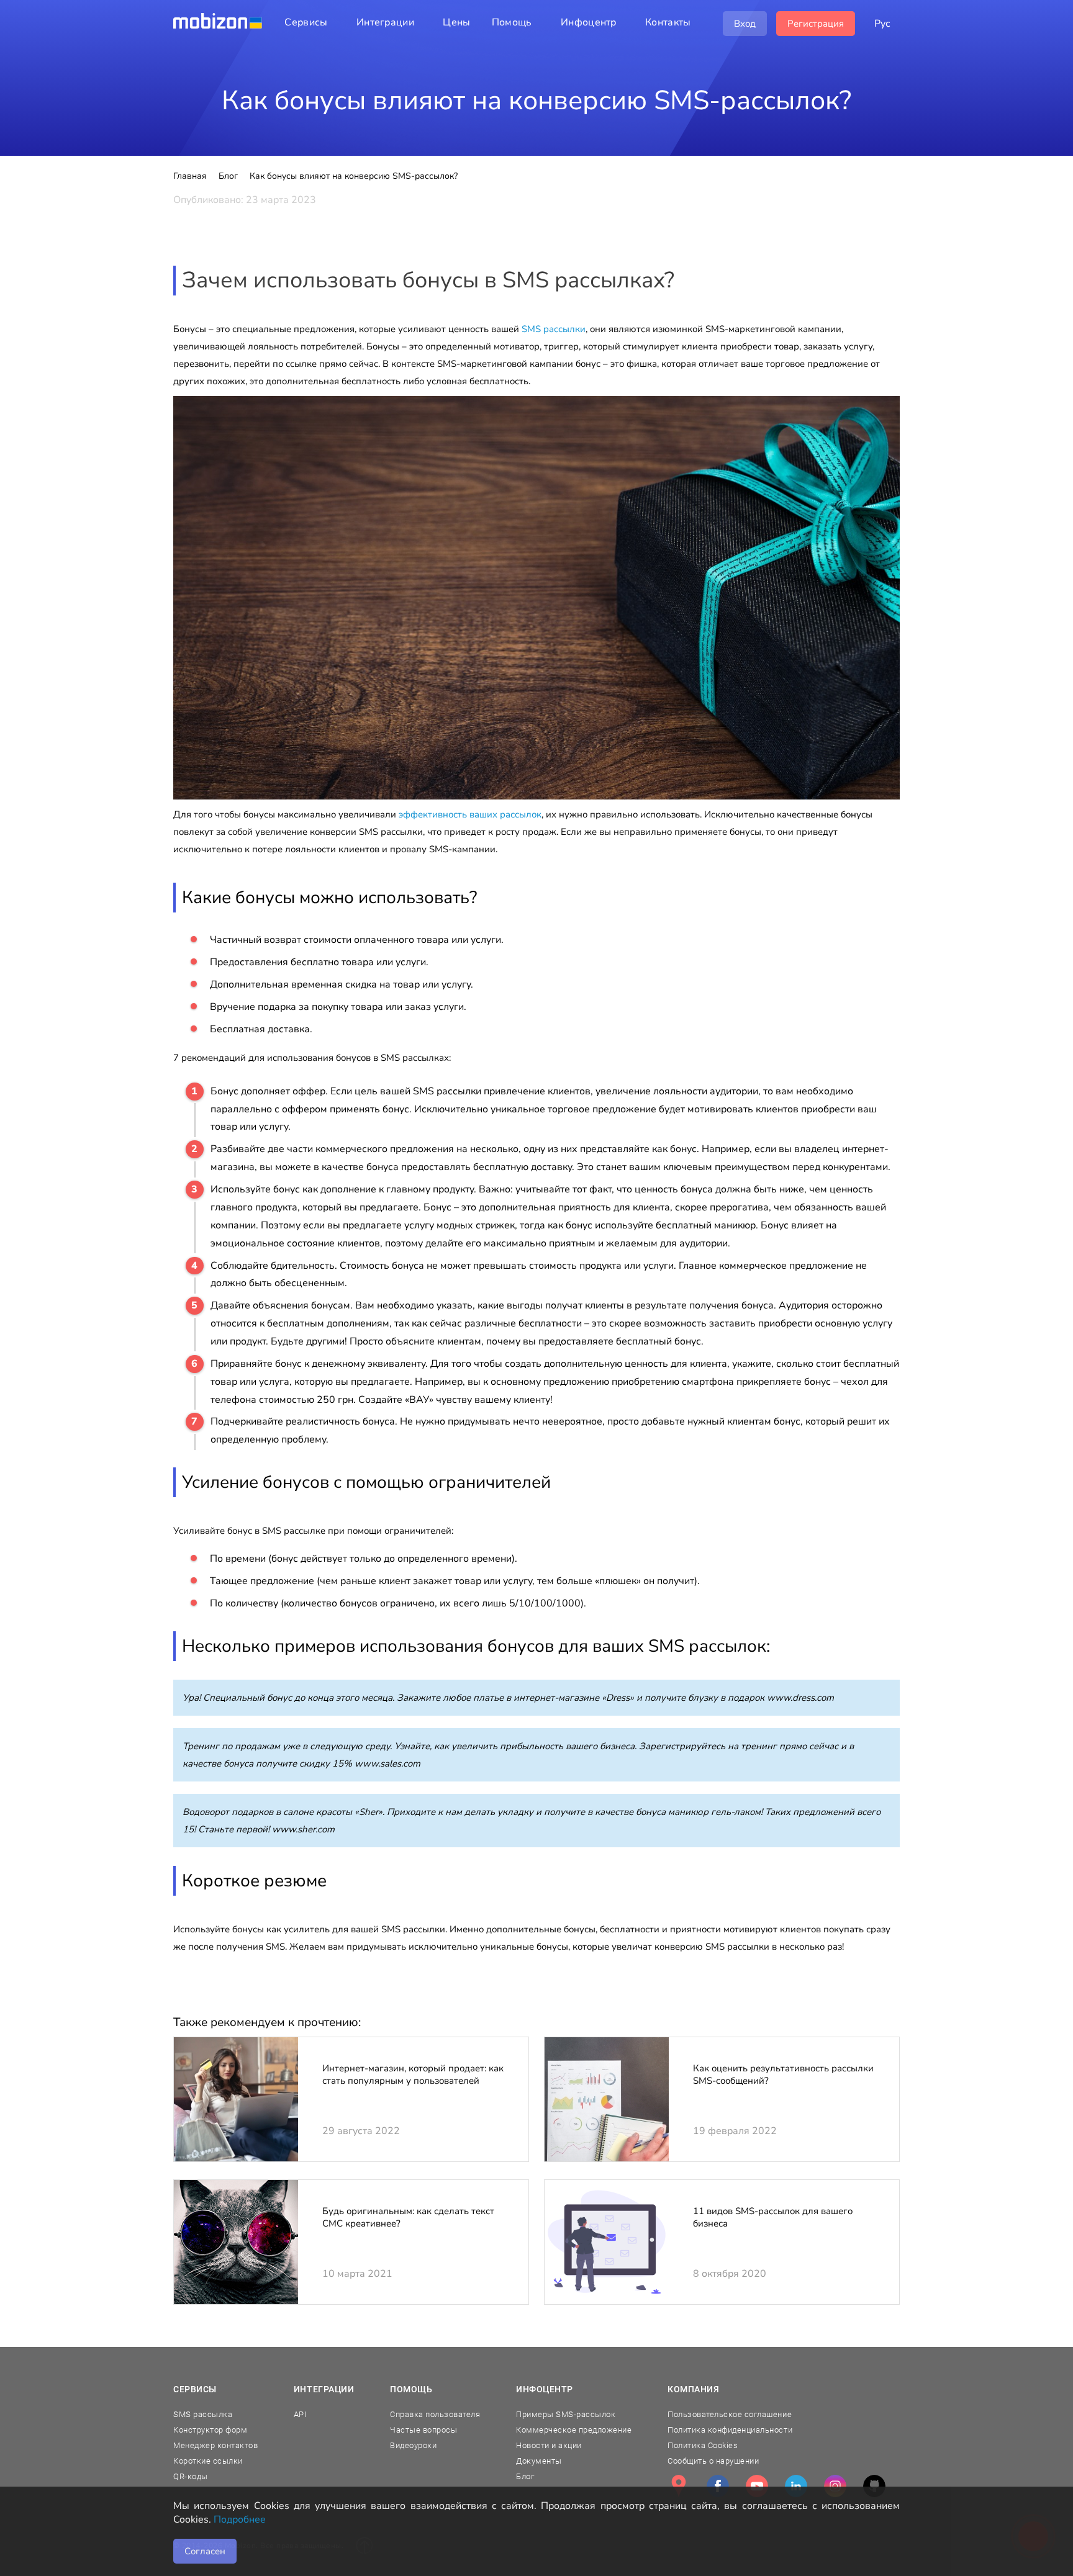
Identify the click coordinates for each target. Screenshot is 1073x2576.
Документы (539, 2461)
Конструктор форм (210, 2430)
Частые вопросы (423, 2430)
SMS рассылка (203, 2414)
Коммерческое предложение (574, 2430)
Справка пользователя (435, 2414)
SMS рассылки (554, 329)
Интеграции (324, 2389)
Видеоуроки (413, 2445)
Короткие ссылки (208, 2461)
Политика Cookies (703, 2445)
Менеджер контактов (215, 2445)
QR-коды (191, 2476)
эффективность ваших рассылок (470, 814)
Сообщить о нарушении (713, 2461)
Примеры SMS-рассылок (566, 2414)
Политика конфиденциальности (730, 2430)
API (300, 2414)
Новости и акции (549, 2445)
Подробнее (240, 2520)
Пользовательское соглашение (730, 2414)
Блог (525, 2476)
